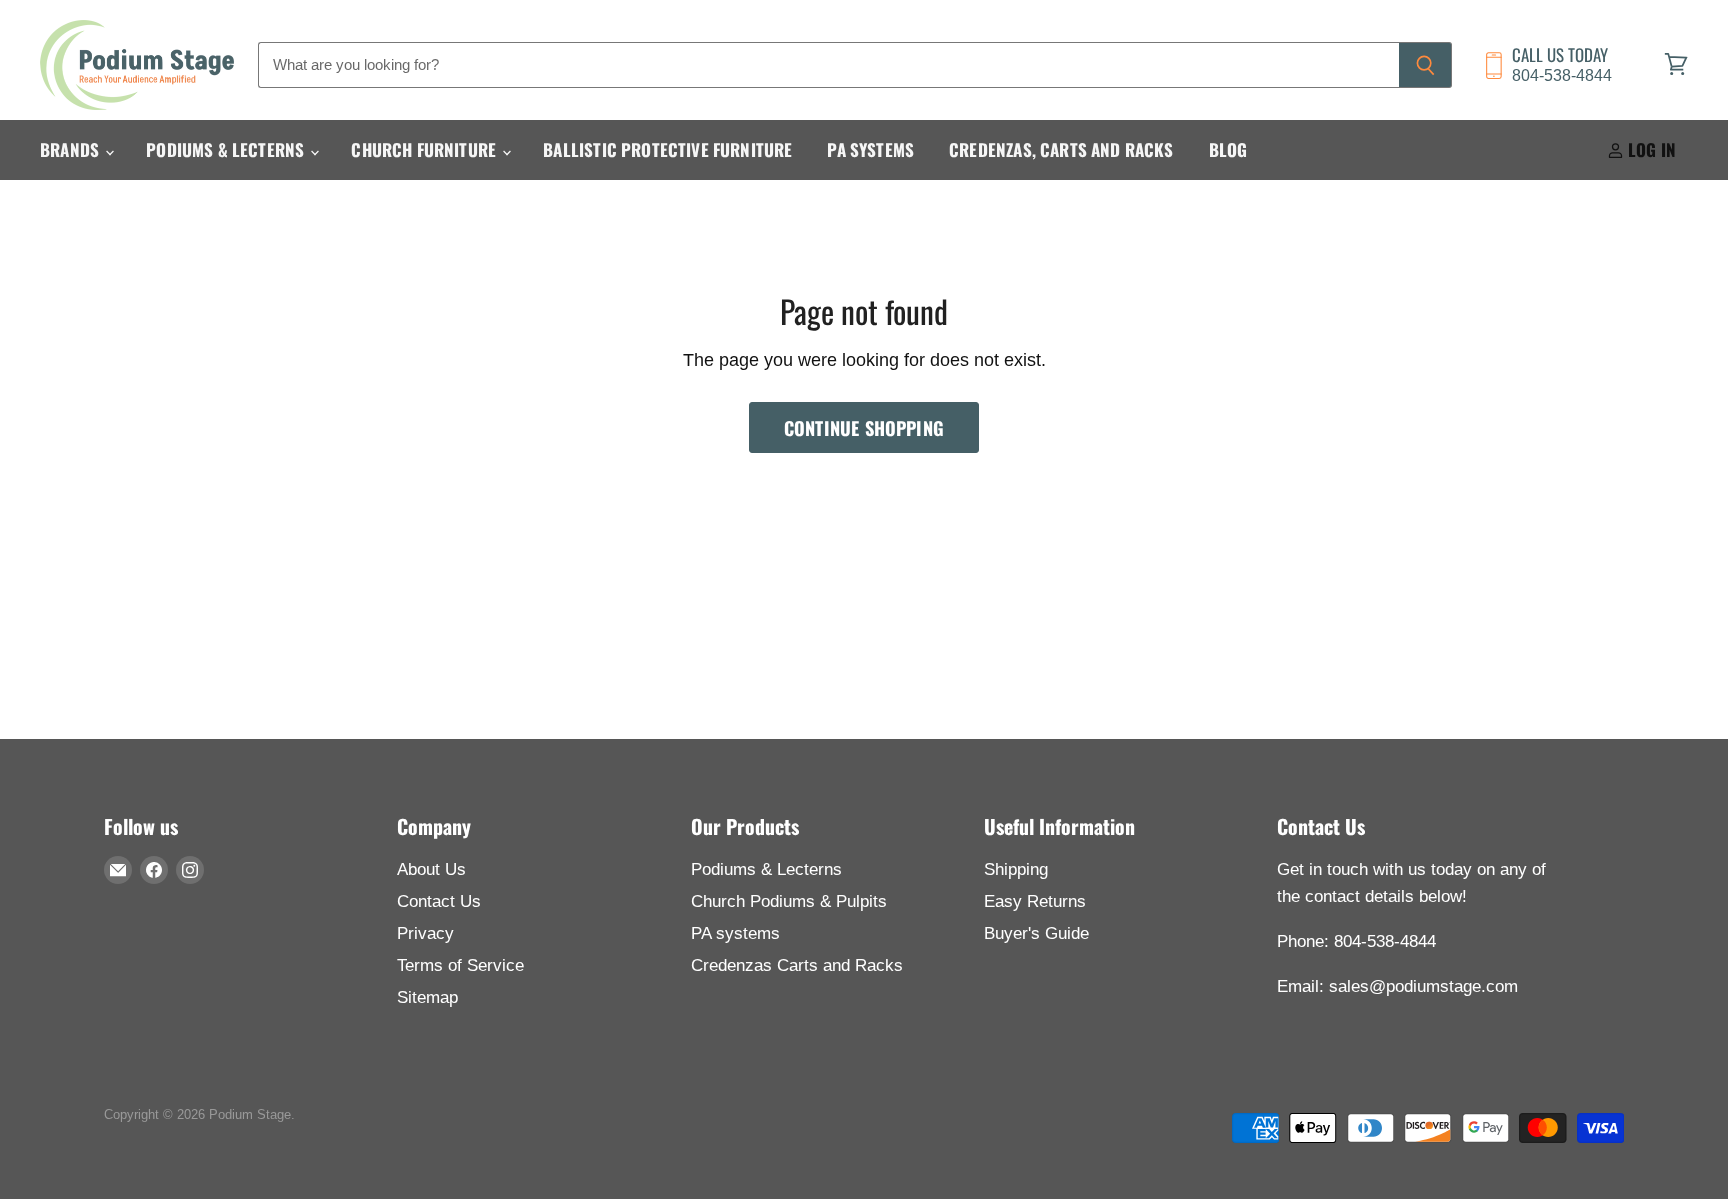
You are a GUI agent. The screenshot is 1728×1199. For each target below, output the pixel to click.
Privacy (425, 933)
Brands (71, 149)
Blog (1228, 149)
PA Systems (870, 149)
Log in (1650, 149)
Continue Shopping (864, 427)
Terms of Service (460, 965)
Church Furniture (425, 149)
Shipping (1016, 869)
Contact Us (439, 901)
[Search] (1425, 65)
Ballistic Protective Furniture (667, 149)
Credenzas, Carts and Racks (1061, 149)
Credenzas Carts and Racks (797, 965)
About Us (431, 869)
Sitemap (427, 997)
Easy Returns (1035, 901)
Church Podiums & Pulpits (789, 901)
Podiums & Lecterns (227, 149)
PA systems (735, 933)
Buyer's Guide (1036, 933)
